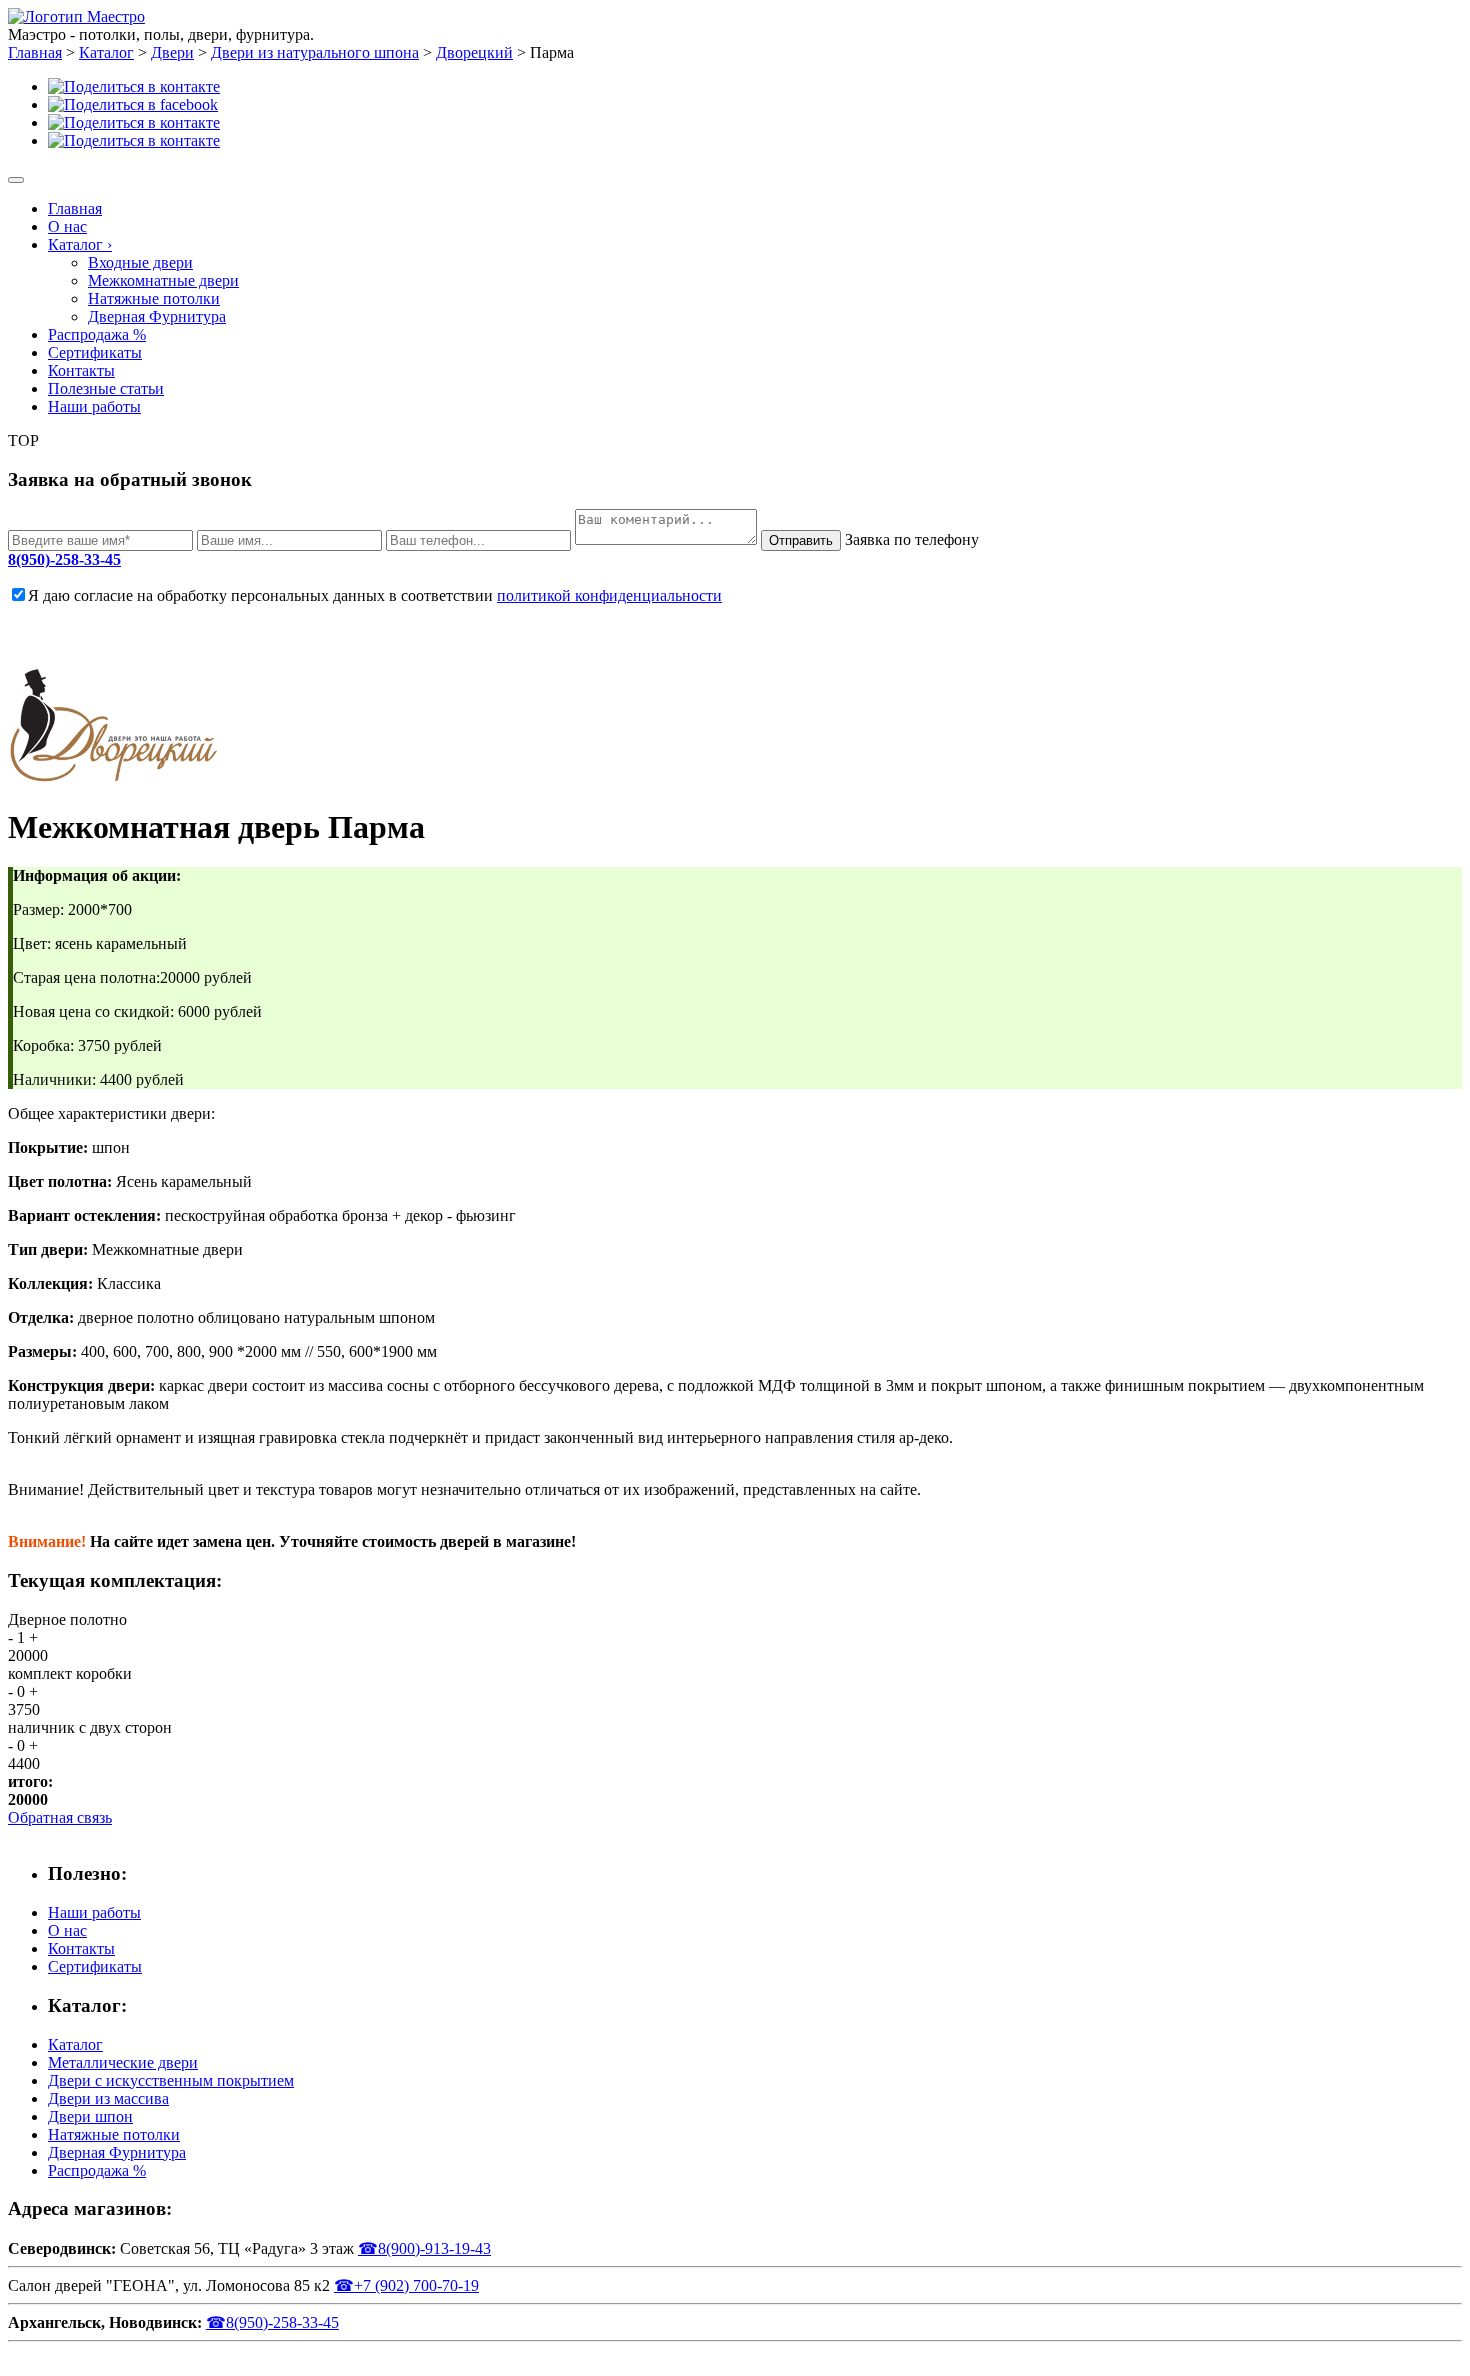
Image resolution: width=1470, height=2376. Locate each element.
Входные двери (140, 262)
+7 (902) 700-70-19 (406, 2285)
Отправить (801, 540)
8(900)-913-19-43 (424, 2248)
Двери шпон (90, 2116)
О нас (67, 226)
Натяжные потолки (154, 298)
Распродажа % (97, 334)
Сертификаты (95, 352)
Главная (75, 208)
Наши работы (94, 406)
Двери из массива (108, 2098)
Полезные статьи (106, 388)
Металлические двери (123, 2062)
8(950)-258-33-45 (64, 559)
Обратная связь (60, 1817)
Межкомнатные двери (163, 280)
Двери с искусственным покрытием (171, 2080)
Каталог (80, 244)
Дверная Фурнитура (157, 316)
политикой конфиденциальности (609, 595)
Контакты (81, 370)
